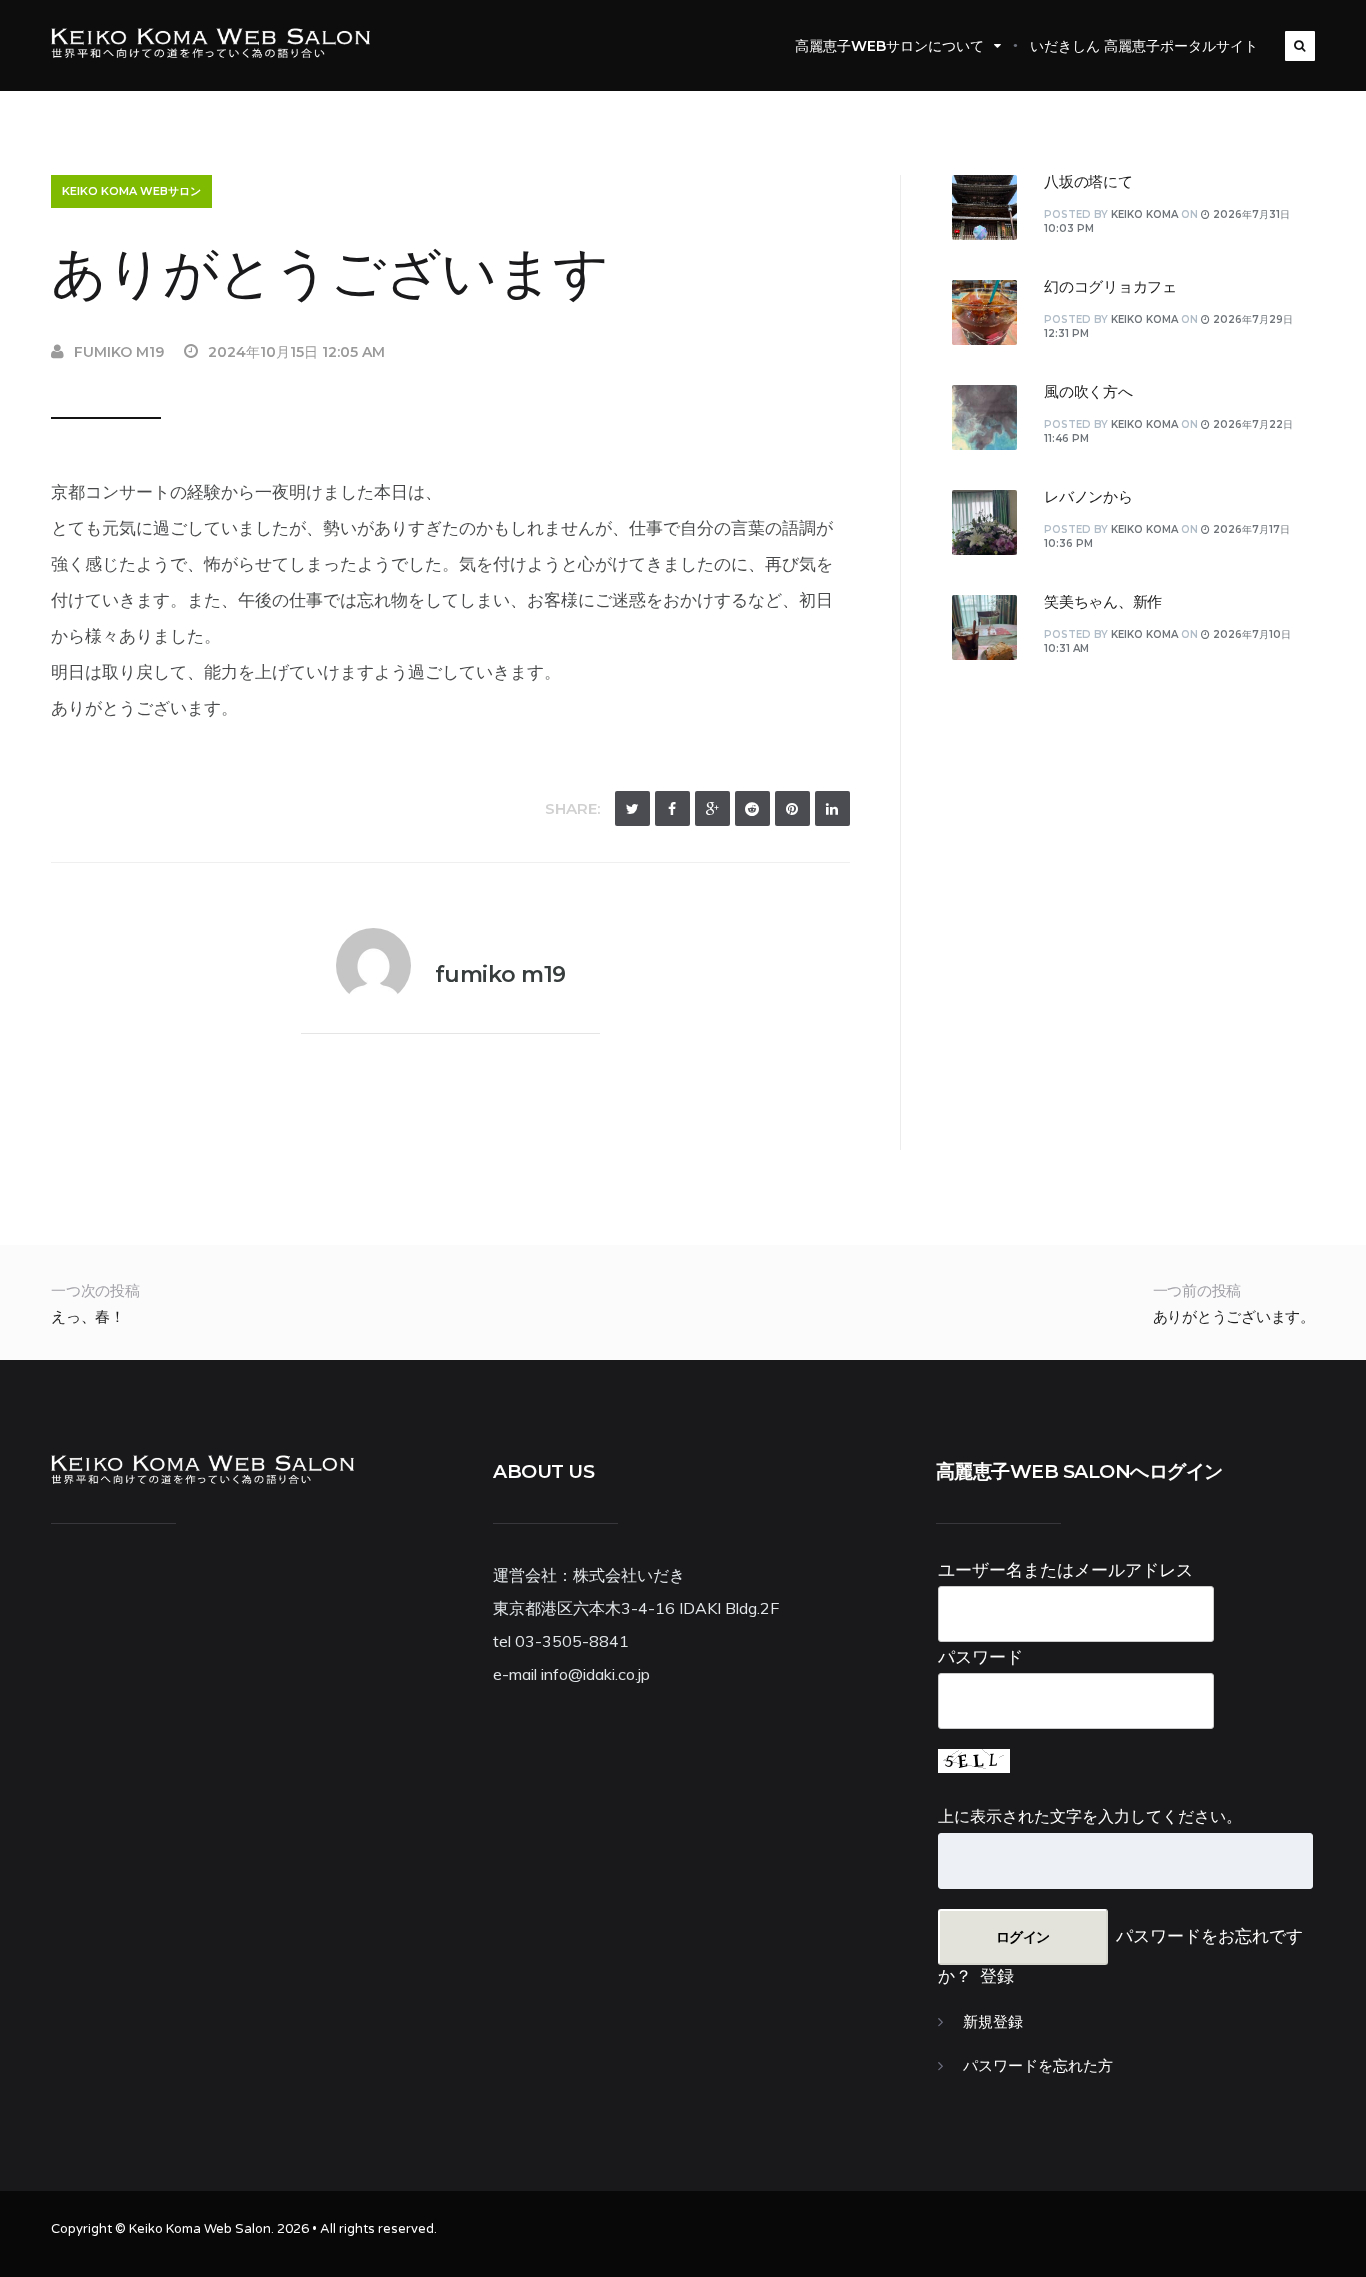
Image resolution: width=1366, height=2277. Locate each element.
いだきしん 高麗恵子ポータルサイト (1144, 46)
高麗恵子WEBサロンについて (889, 46)
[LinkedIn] (832, 808)
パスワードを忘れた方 (1038, 2066)
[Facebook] (672, 808)
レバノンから (1088, 497)
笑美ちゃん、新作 (1103, 602)
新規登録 (993, 2022)
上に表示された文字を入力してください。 (1090, 1816)
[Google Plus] (712, 808)
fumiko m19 (119, 352)
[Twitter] (632, 808)
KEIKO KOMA (1144, 214)
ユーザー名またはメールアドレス (1065, 1569)
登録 (997, 1975)
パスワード (980, 1656)
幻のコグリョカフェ (1110, 287)
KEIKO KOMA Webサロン (131, 191)
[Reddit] (752, 808)
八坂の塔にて (1088, 182)
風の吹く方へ (1088, 392)
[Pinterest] (792, 808)
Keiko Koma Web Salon (200, 2229)
